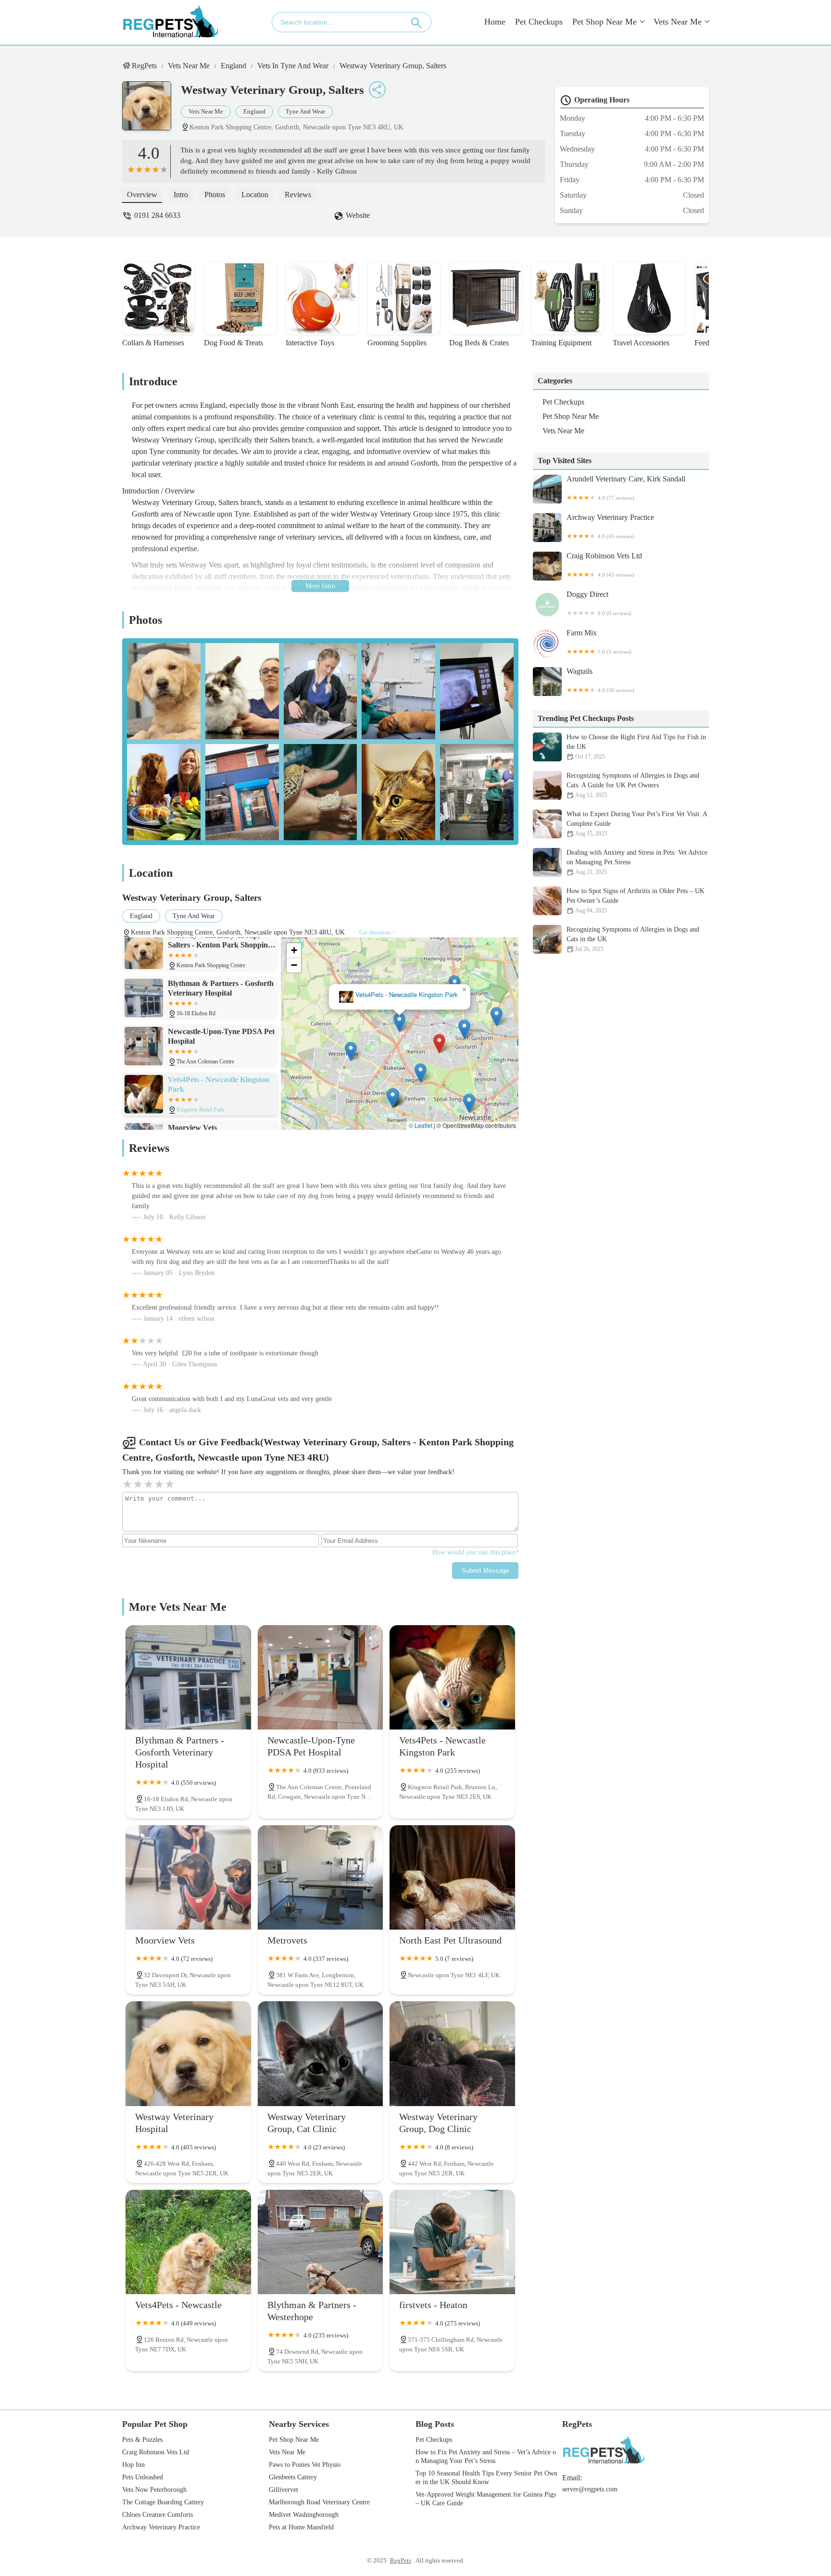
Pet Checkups (539, 22)
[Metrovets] (321, 1877)
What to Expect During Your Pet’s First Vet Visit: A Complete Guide (637, 824)
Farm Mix (599, 642)
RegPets (144, 66)
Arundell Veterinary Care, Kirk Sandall (626, 488)
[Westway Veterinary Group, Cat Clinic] (321, 2053)
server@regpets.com (590, 2489)
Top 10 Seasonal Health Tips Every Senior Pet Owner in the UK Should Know (486, 2478)
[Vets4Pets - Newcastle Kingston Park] (452, 1677)
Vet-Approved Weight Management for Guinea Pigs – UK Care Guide (486, 2499)
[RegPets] (170, 22)
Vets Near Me (678, 22)
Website (358, 215)
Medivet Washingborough (304, 2515)
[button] (440, 1045)
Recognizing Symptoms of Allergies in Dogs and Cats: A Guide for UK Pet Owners (633, 785)
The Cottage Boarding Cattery (163, 2502)
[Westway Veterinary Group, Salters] (151, 111)
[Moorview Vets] (188, 1877)
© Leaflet (421, 1125)
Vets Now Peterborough (154, 2490)
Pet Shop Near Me (604, 22)
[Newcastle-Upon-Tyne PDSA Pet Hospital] (321, 1677)
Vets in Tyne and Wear (293, 66)
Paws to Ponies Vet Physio (305, 2465)
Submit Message (485, 1571)
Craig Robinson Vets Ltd (604, 565)
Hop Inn (133, 2465)
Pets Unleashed (143, 2477)
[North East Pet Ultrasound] (452, 1877)
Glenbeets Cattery (293, 2477)
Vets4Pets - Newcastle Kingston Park (407, 996)
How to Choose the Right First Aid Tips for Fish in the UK (636, 747)
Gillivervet (283, 2490)
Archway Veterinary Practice (610, 526)
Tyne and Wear (305, 111)
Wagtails (600, 680)
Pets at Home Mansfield (301, 2527)
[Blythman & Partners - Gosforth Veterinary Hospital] (188, 1677)
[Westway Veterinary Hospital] (188, 2053)
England (233, 66)
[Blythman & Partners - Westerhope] (321, 2242)
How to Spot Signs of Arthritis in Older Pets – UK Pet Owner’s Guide (636, 901)
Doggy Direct (599, 603)
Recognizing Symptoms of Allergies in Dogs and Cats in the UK (633, 939)
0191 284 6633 (157, 215)
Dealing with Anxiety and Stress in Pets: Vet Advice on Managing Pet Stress (637, 862)
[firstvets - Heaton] (452, 2242)
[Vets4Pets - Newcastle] (188, 2242)
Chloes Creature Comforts (157, 2515)
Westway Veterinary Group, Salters (393, 66)
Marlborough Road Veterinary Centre (319, 2502)
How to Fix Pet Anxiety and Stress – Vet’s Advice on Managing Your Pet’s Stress (486, 2456)
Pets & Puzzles (142, 2440)
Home (495, 22)
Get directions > (378, 933)
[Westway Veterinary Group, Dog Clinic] (452, 2053)
